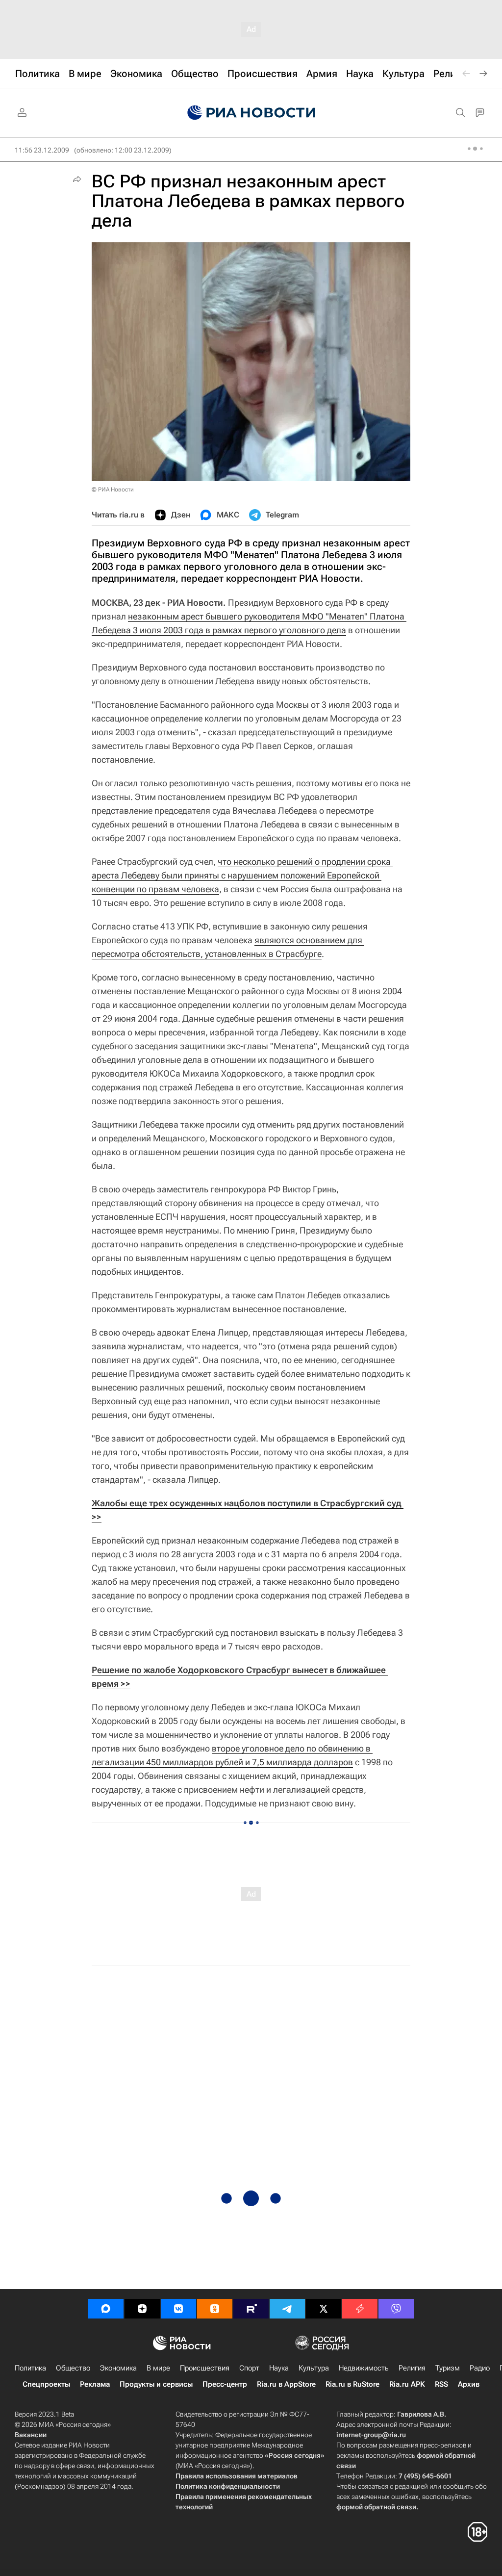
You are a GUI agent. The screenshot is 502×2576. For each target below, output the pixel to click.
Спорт (249, 2368)
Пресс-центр (225, 2384)
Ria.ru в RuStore (352, 2384)
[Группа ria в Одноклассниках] (215, 2309)
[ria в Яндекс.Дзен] (142, 2309)
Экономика (118, 2368)
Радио (480, 2368)
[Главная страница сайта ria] (251, 113)
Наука (279, 2368)
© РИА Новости (113, 489)
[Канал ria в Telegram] (287, 2309)
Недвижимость (364, 2368)
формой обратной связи (376, 2507)
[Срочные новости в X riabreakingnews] (360, 2309)
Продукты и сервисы (156, 2384)
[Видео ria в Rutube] (251, 2309)
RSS (441, 2384)
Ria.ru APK (407, 2384)
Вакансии (31, 2435)
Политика (30, 2368)
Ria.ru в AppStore (286, 2384)
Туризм (448, 2368)
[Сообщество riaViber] (396, 2309)
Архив (469, 2384)
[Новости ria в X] (324, 2309)
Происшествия (205, 2368)
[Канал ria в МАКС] (106, 2309)
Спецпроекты (46, 2384)
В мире (158, 2368)
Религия (412, 2368)
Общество (73, 2368)
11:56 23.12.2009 (42, 150)
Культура (314, 2368)
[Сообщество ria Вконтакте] (178, 2309)
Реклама (95, 2384)
